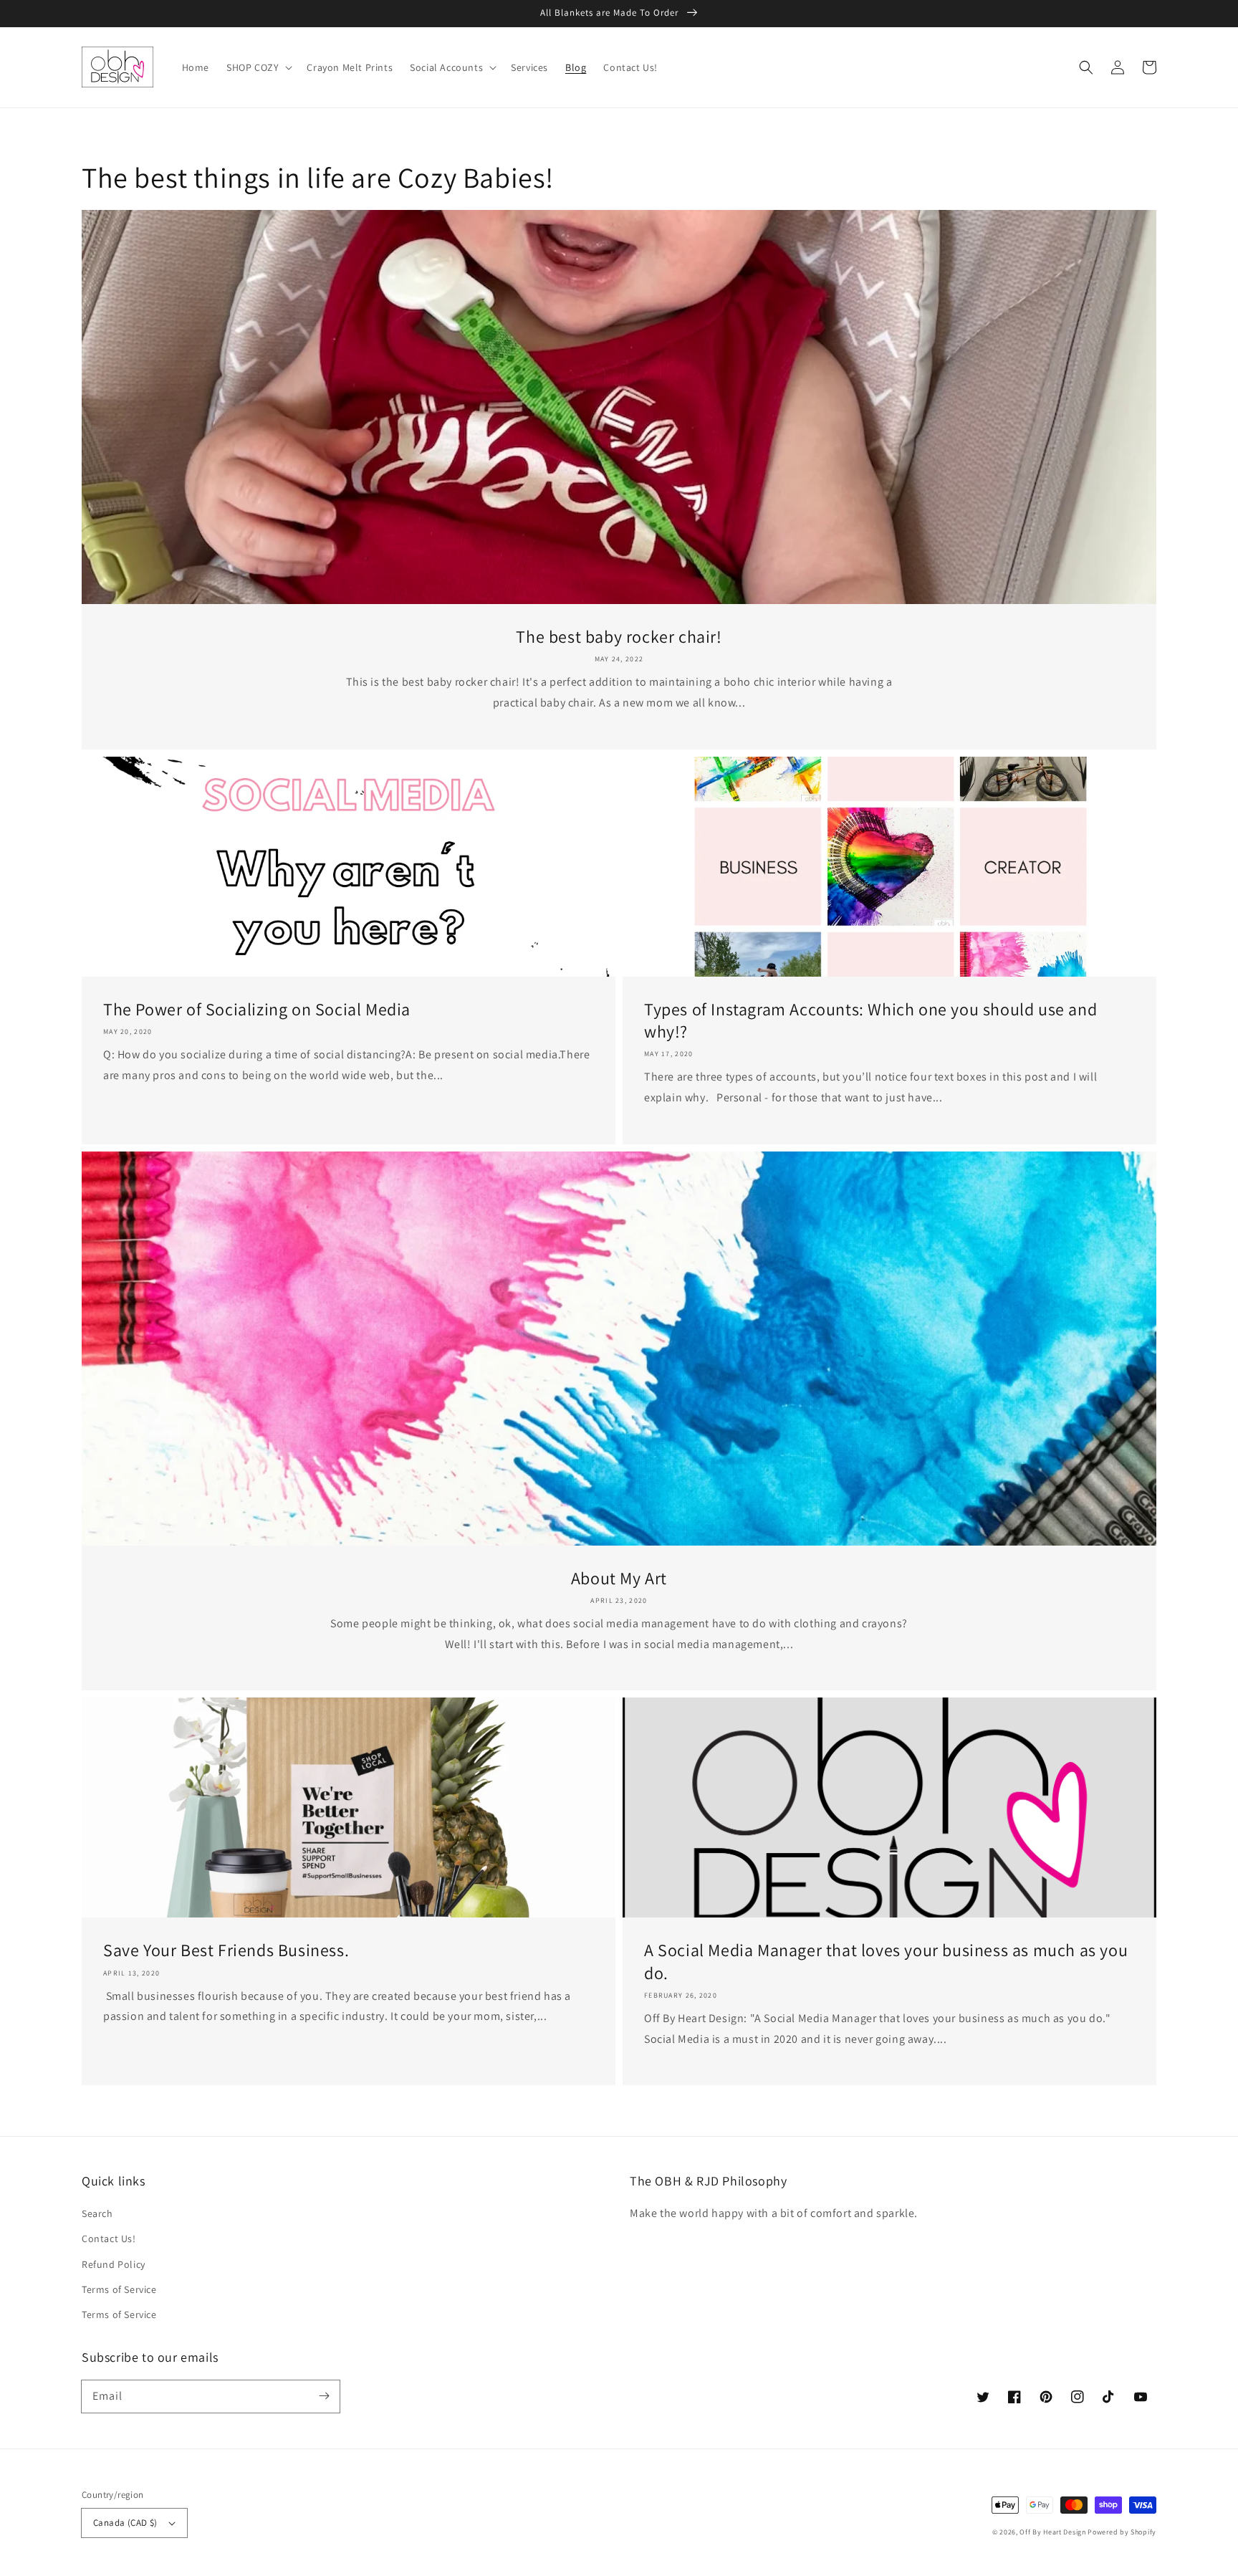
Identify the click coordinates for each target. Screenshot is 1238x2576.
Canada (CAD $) (125, 2523)
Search (97, 2213)
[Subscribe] (324, 2396)
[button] (1086, 67)
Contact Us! (109, 2239)
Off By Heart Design (1052, 2532)
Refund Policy (114, 2264)
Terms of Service (119, 2289)
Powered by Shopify (1122, 2532)
